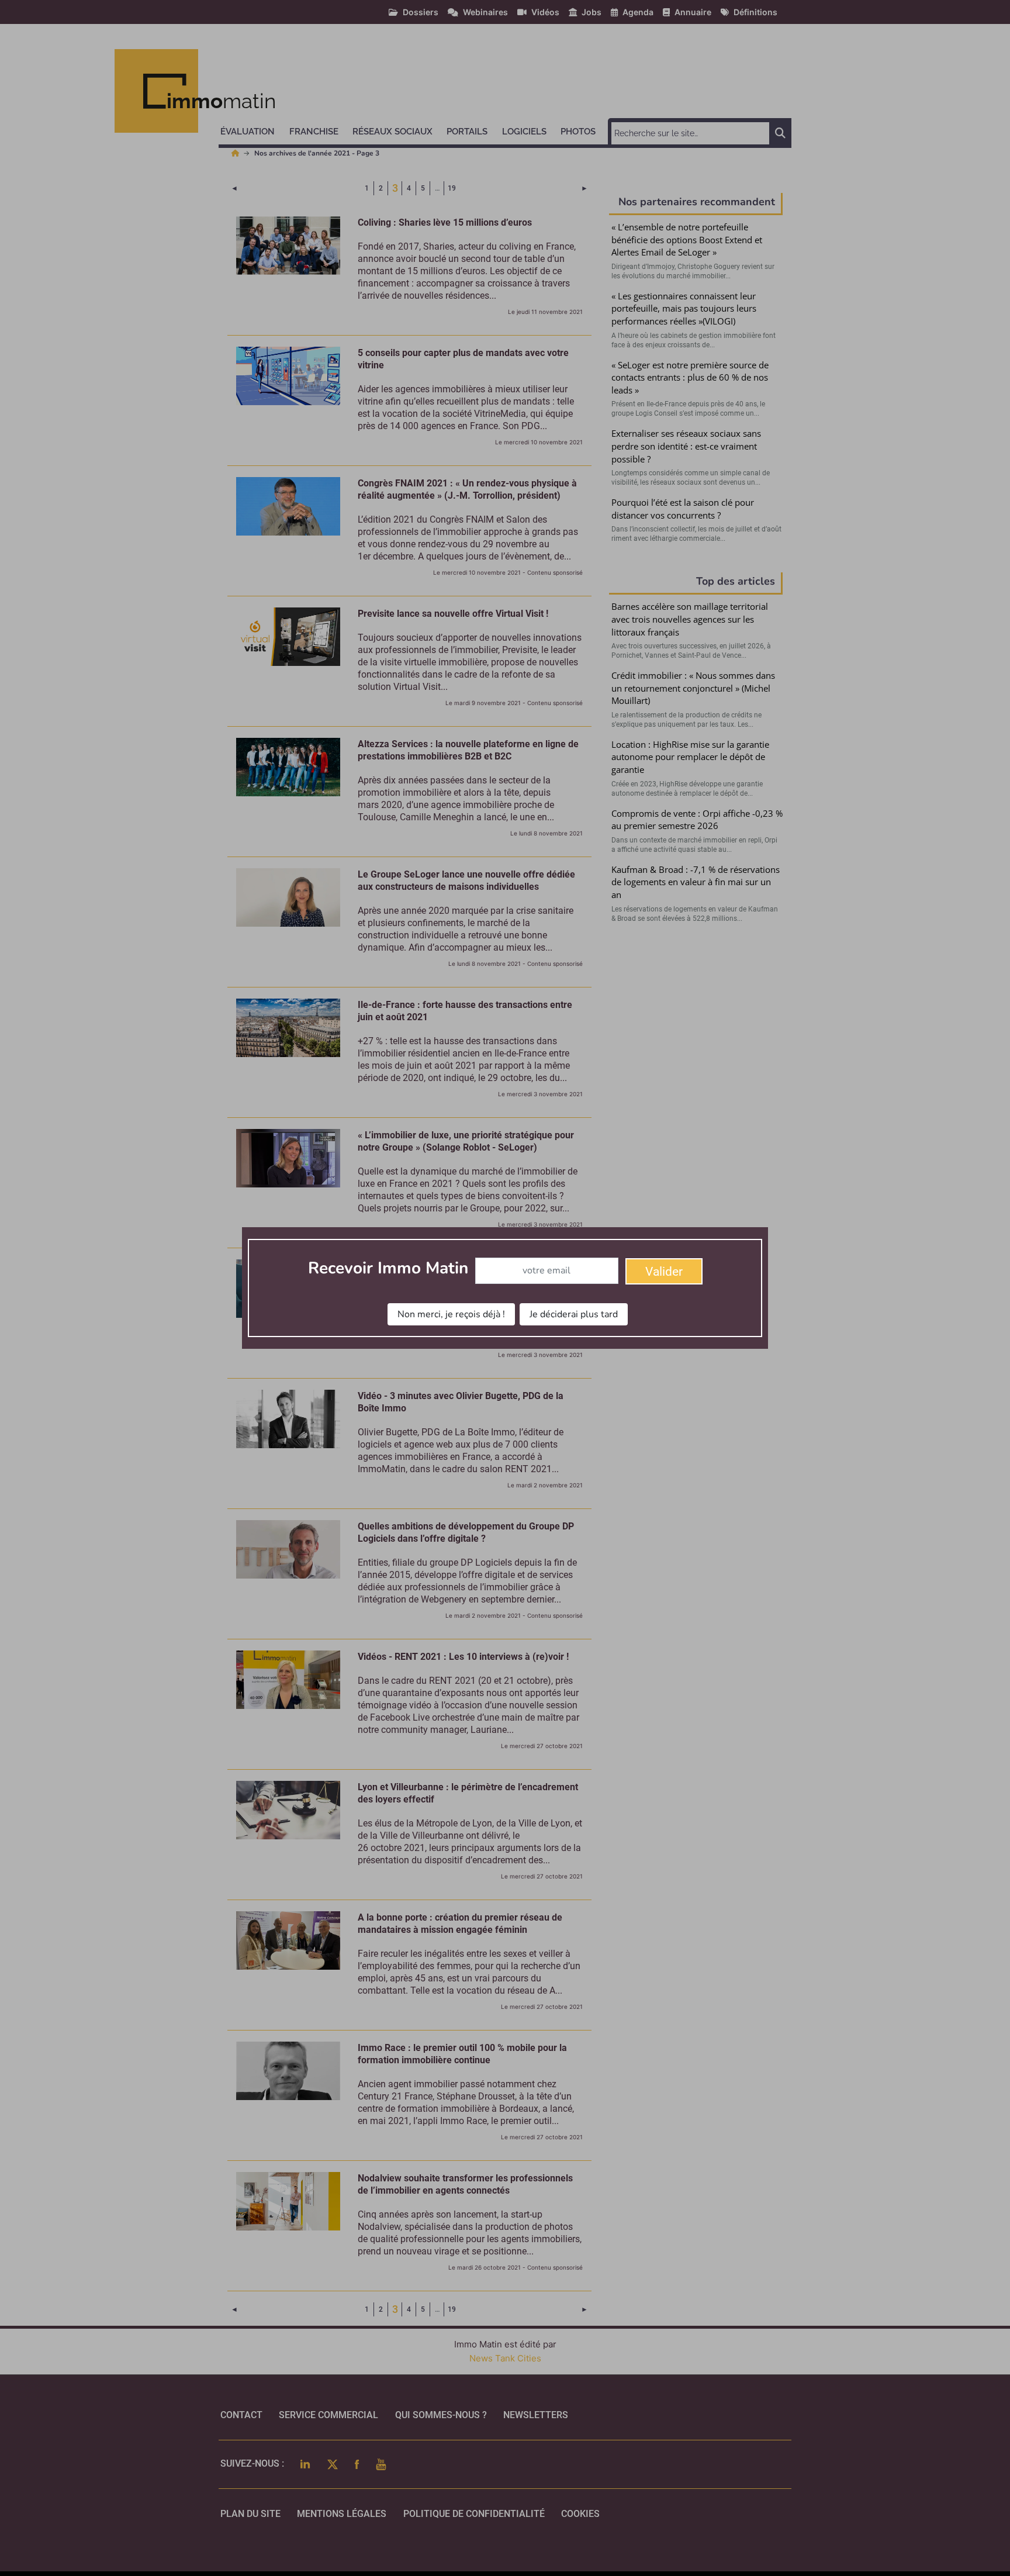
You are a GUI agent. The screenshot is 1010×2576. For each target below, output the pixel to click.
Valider (664, 1272)
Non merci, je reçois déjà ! (451, 1314)
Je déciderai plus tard (574, 1314)
